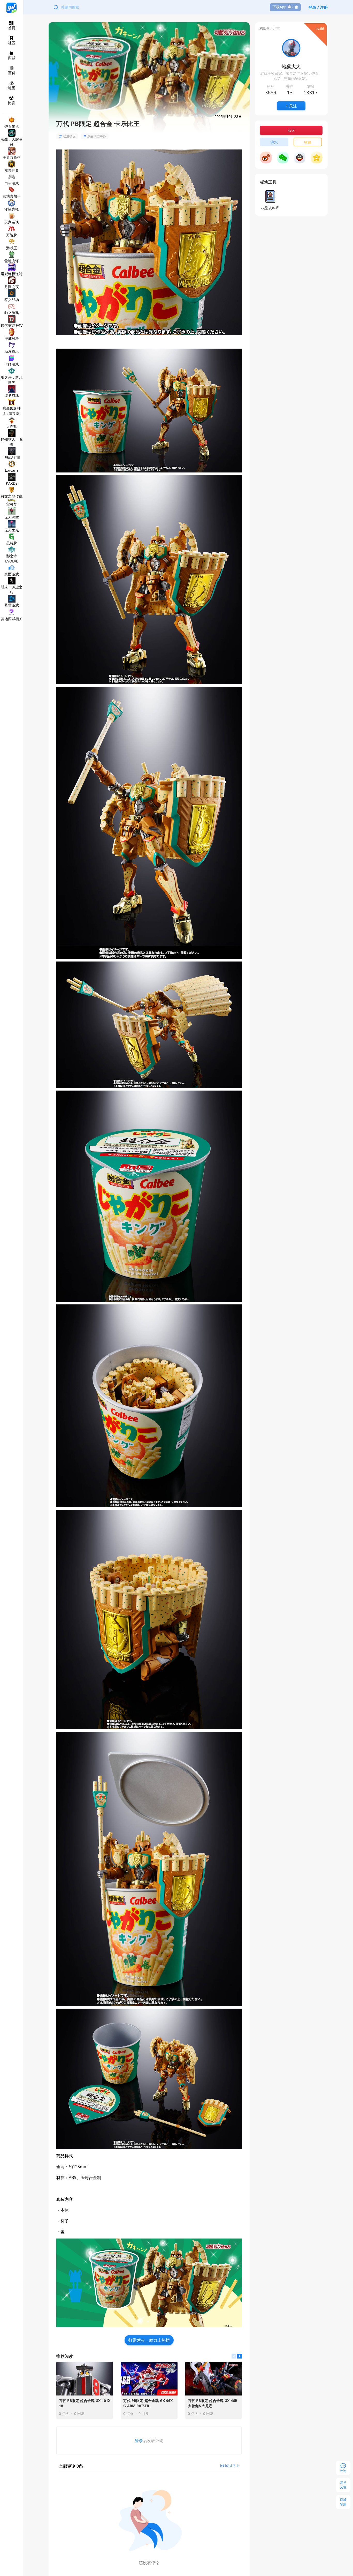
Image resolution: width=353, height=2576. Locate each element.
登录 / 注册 (318, 7)
